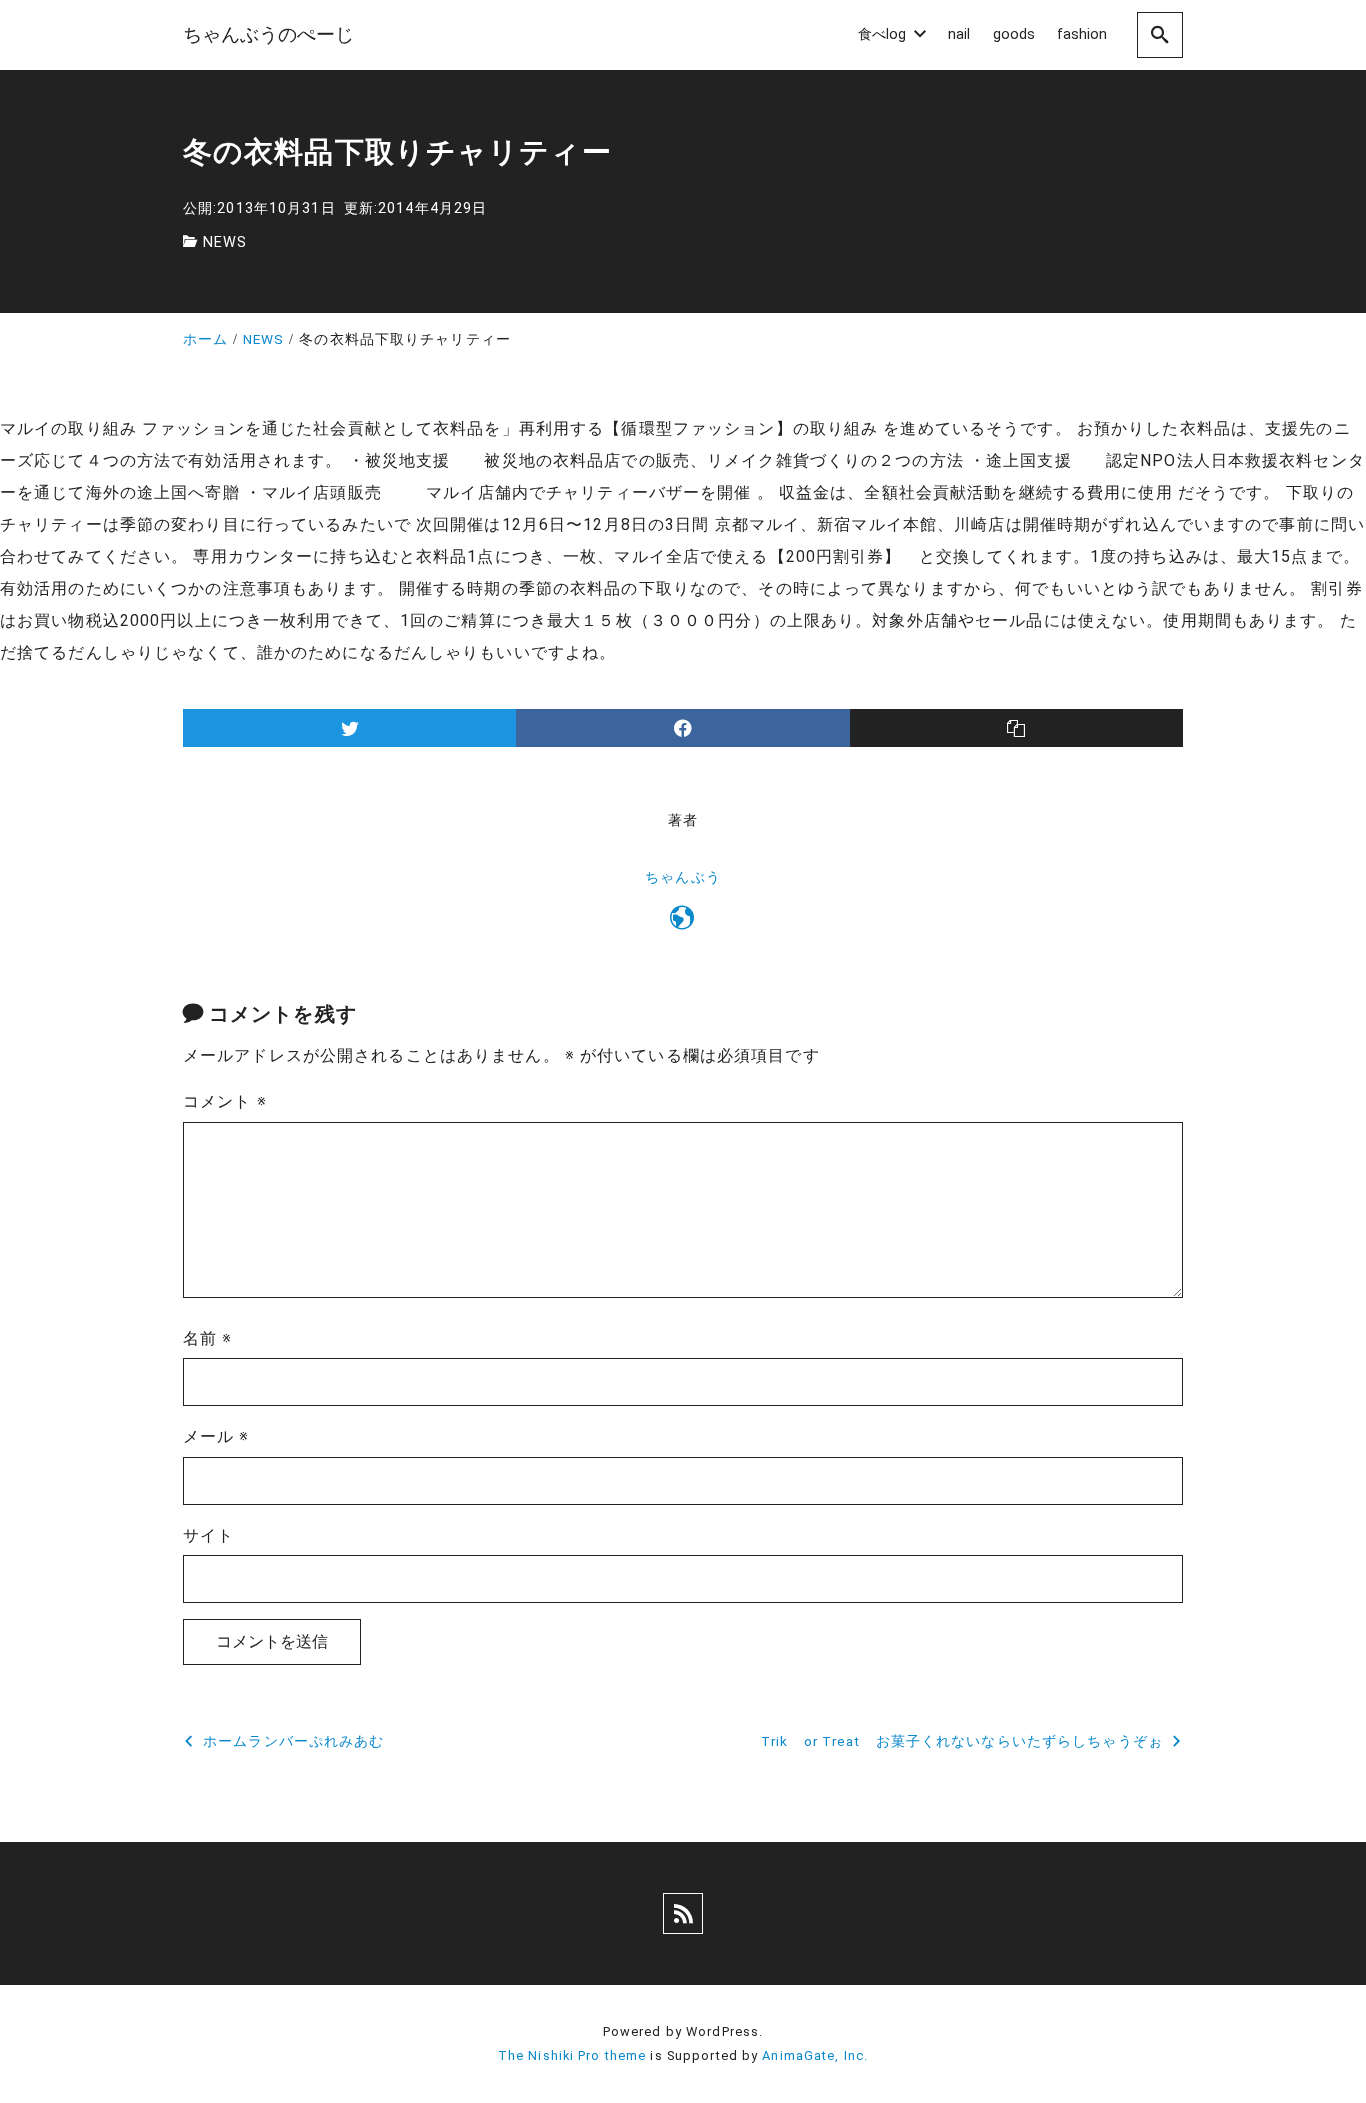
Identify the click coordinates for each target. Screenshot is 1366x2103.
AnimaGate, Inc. (815, 2055)
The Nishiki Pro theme (572, 2055)
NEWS (225, 242)
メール (216, 1436)
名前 (208, 1338)
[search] (1160, 34)
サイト (208, 1535)
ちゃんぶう (683, 877)
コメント (225, 1101)
